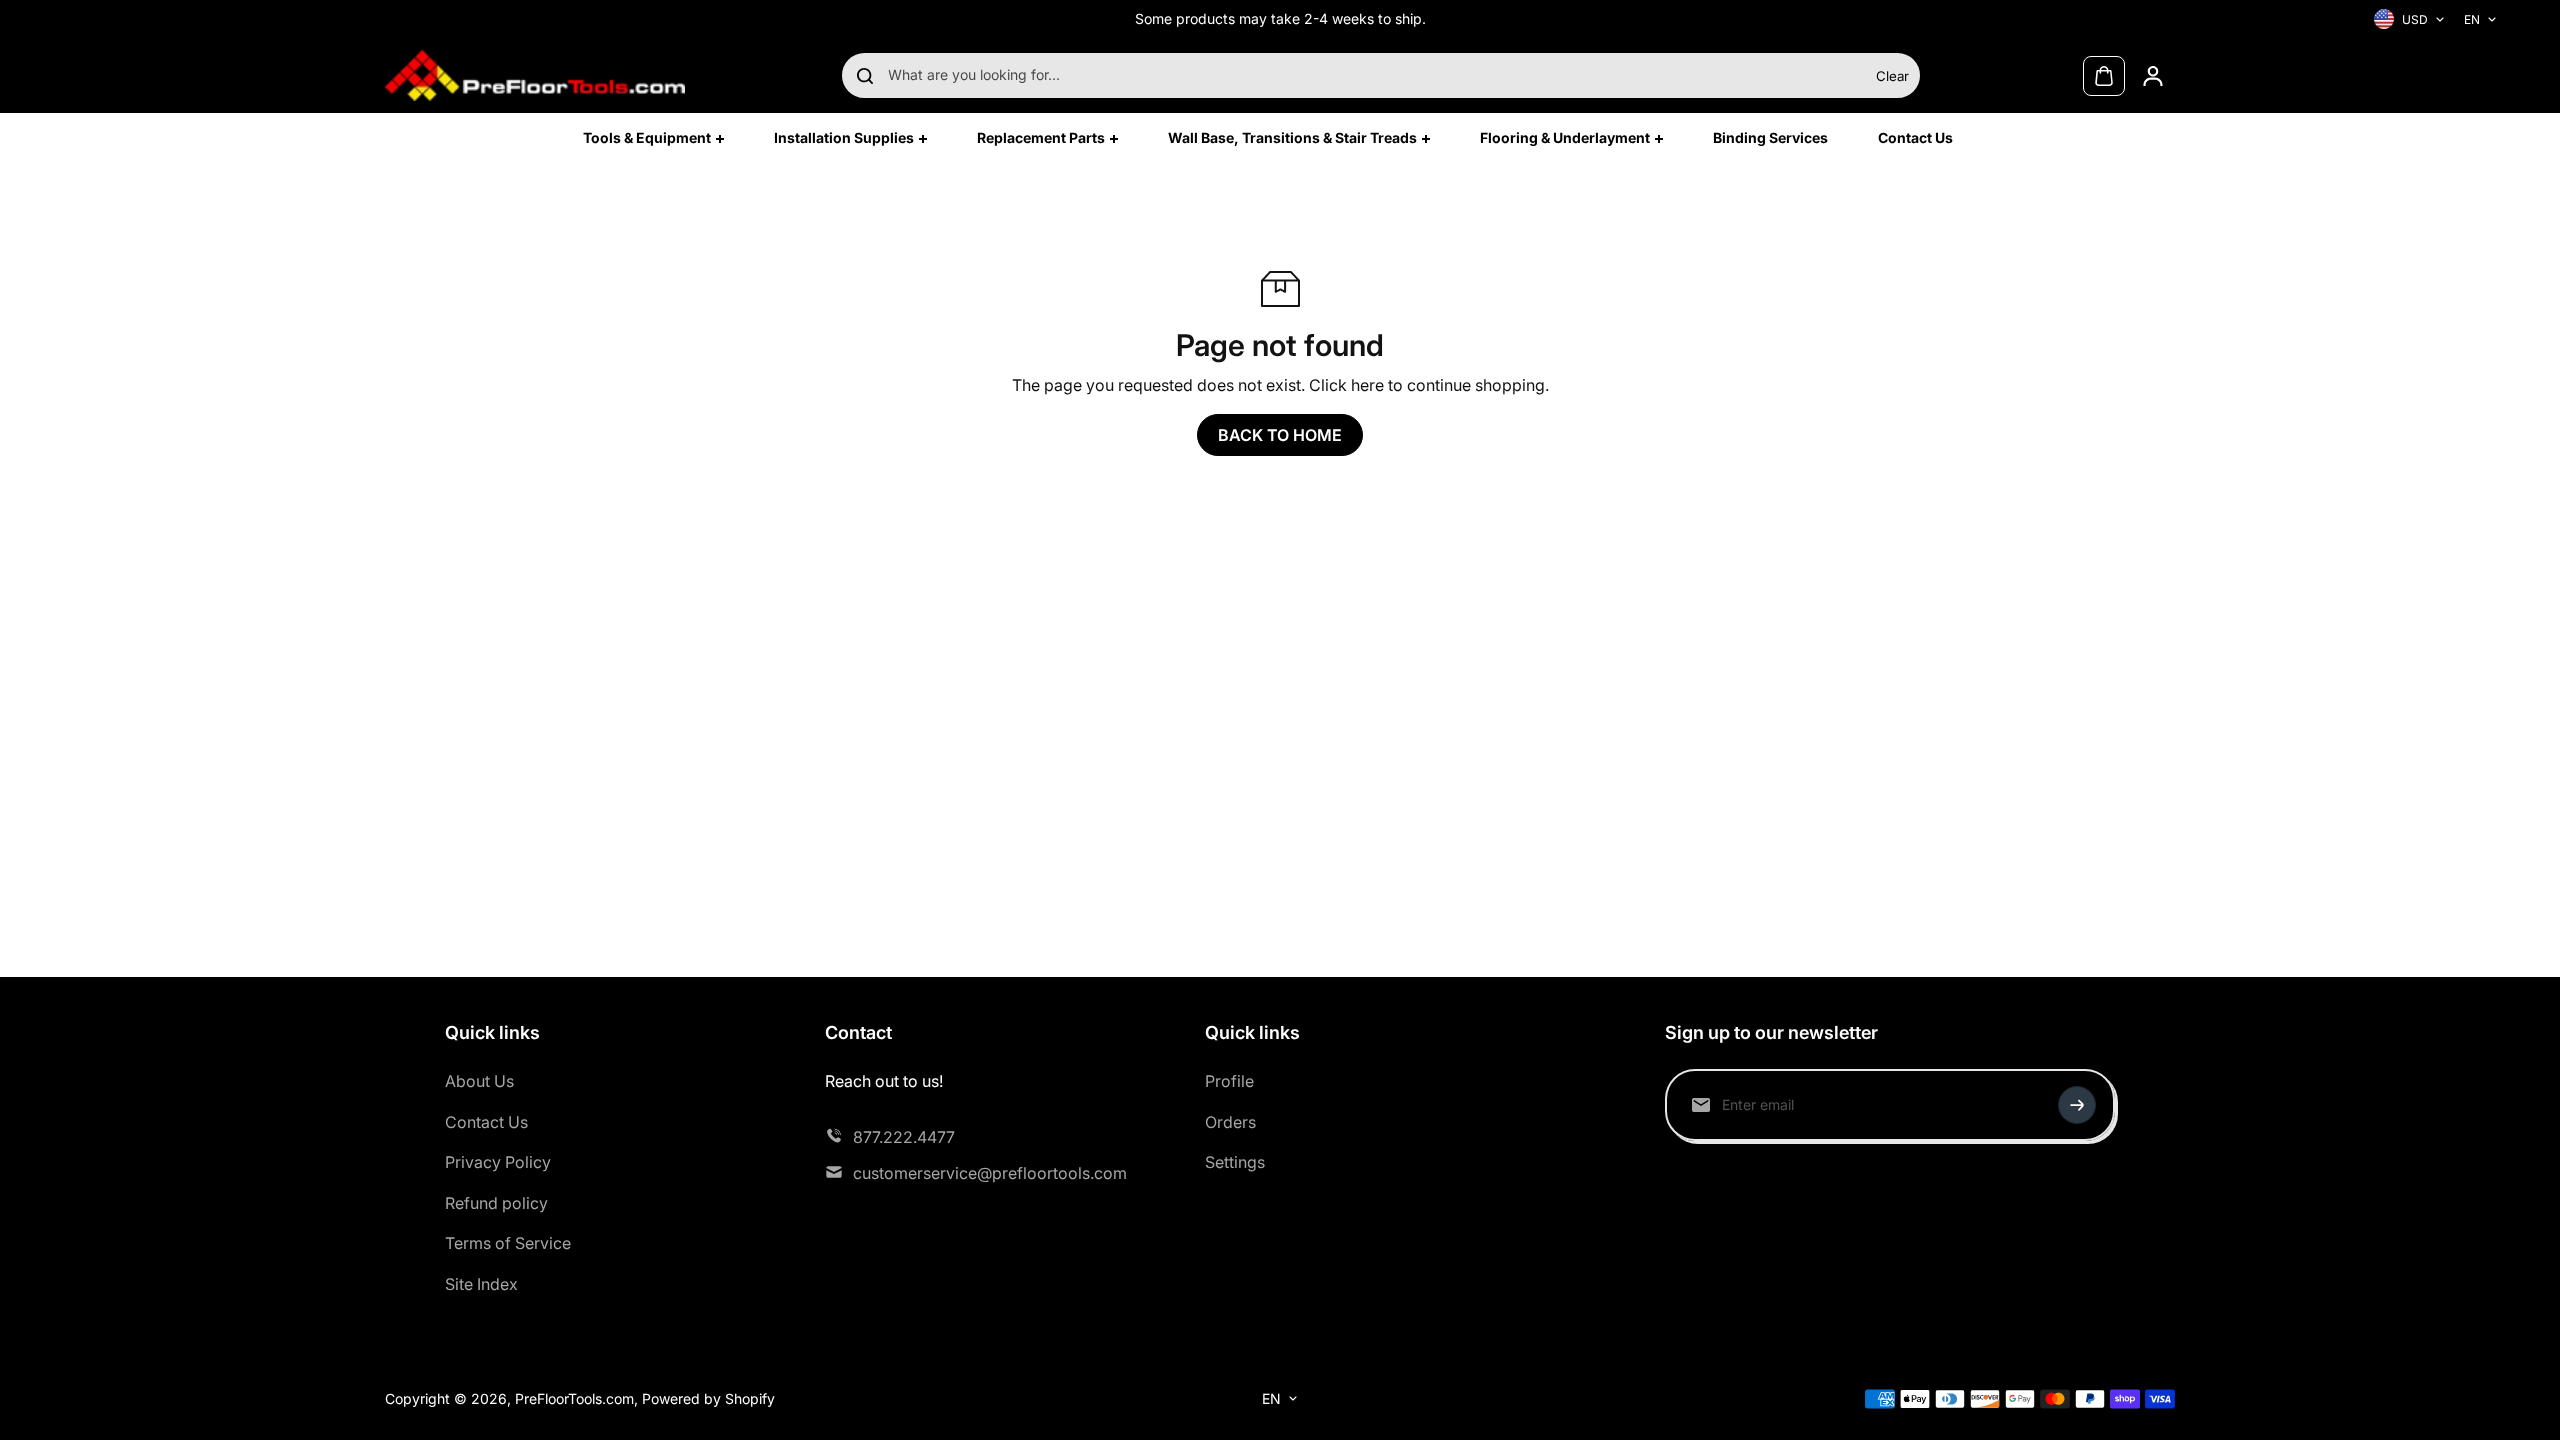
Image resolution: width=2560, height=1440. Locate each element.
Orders (1230, 1122)
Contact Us (486, 1122)
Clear (1892, 76)
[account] (2153, 76)
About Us (479, 1081)
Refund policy (496, 1203)
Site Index (481, 1284)
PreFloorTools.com (574, 1398)
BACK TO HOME (1280, 435)
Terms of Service (508, 1243)
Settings (1235, 1162)
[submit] (2077, 1105)
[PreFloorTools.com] (535, 75)
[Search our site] (865, 76)
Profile (1229, 1081)
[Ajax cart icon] (2104, 76)
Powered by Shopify (708, 1398)
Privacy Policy (498, 1162)
